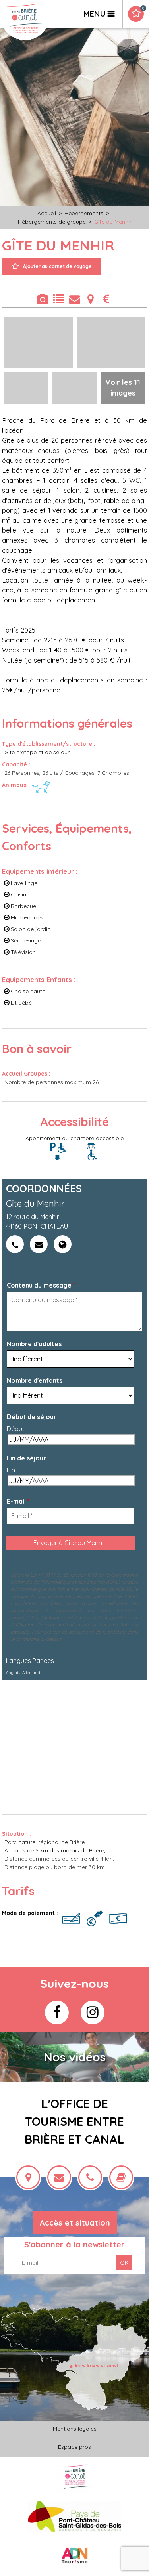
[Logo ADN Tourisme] (74, 2556)
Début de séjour (32, 1417)
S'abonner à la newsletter (74, 2244)
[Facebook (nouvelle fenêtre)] (57, 2012)
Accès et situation (75, 2223)
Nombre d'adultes (34, 1344)
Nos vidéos (75, 2057)
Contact (74, 299)
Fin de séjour (26, 1458)
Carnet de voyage (143, 8)
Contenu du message (41, 1285)
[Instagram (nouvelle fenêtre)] (93, 2012)
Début (16, 1429)
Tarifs (106, 299)
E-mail (18, 1501)
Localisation (90, 299)
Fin (11, 1470)
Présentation (59, 299)
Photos (43, 299)
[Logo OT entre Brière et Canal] (74, 2476)
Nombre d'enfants (35, 1380)
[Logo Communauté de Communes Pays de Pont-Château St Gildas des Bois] (74, 2516)
